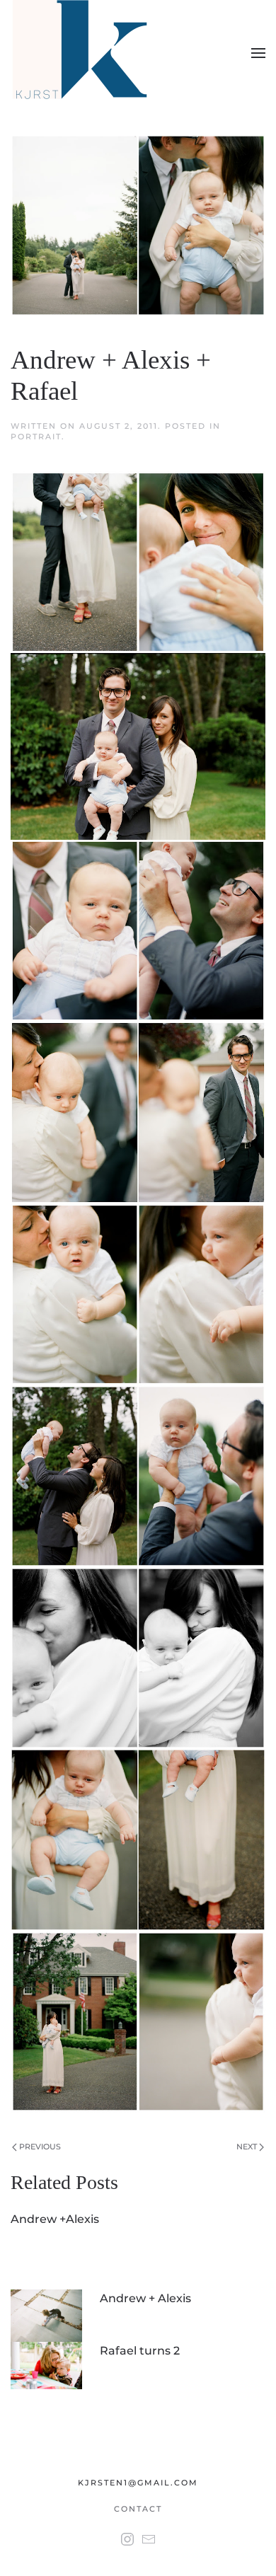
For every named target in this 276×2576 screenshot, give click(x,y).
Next (248, 2147)
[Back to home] (82, 53)
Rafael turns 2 (140, 2351)
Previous (39, 2147)
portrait (36, 437)
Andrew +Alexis (55, 2219)
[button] (258, 53)
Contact (138, 2509)
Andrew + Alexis (145, 2298)
